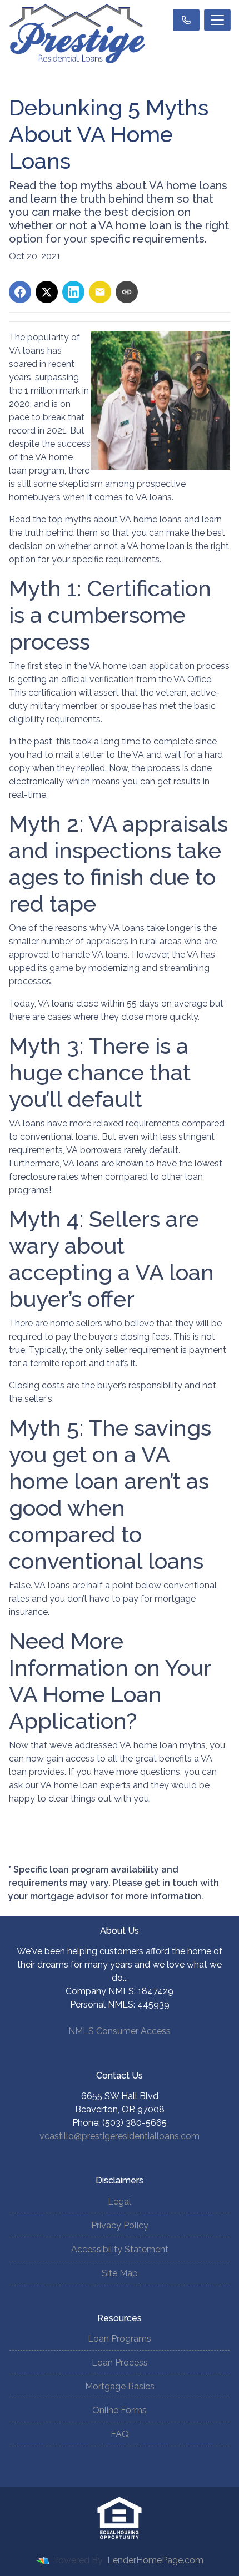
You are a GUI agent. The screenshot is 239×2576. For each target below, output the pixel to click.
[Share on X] (47, 292)
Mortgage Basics (120, 2386)
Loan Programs (120, 2339)
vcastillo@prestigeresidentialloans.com (120, 2136)
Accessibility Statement (120, 2249)
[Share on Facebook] (20, 292)
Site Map (120, 2273)
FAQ (120, 2434)
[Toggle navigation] (217, 20)
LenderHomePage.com (155, 2560)
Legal (120, 2202)
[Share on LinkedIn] (73, 292)
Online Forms (120, 2410)
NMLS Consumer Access (120, 2031)
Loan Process (120, 2363)
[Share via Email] (100, 292)
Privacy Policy (120, 2225)
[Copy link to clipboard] (127, 292)
